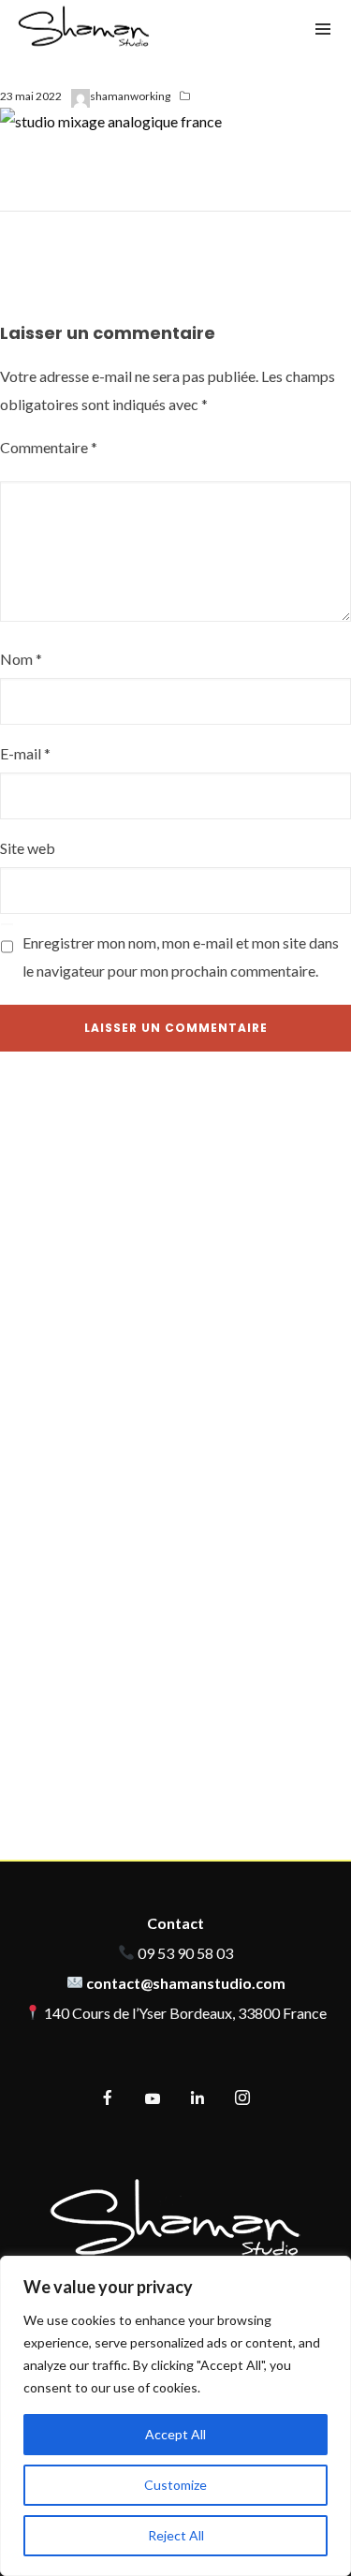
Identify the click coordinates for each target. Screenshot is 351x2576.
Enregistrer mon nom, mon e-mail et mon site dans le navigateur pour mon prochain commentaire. (181, 957)
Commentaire (49, 447)
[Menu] (323, 28)
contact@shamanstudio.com (186, 1983)
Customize (175, 2485)
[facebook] (108, 2098)
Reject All (176, 2535)
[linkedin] (197, 2098)
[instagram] (242, 2098)
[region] (175, 2416)
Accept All (175, 2434)
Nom (21, 659)
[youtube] (153, 2106)
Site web (28, 848)
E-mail (25, 753)
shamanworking (130, 96)
